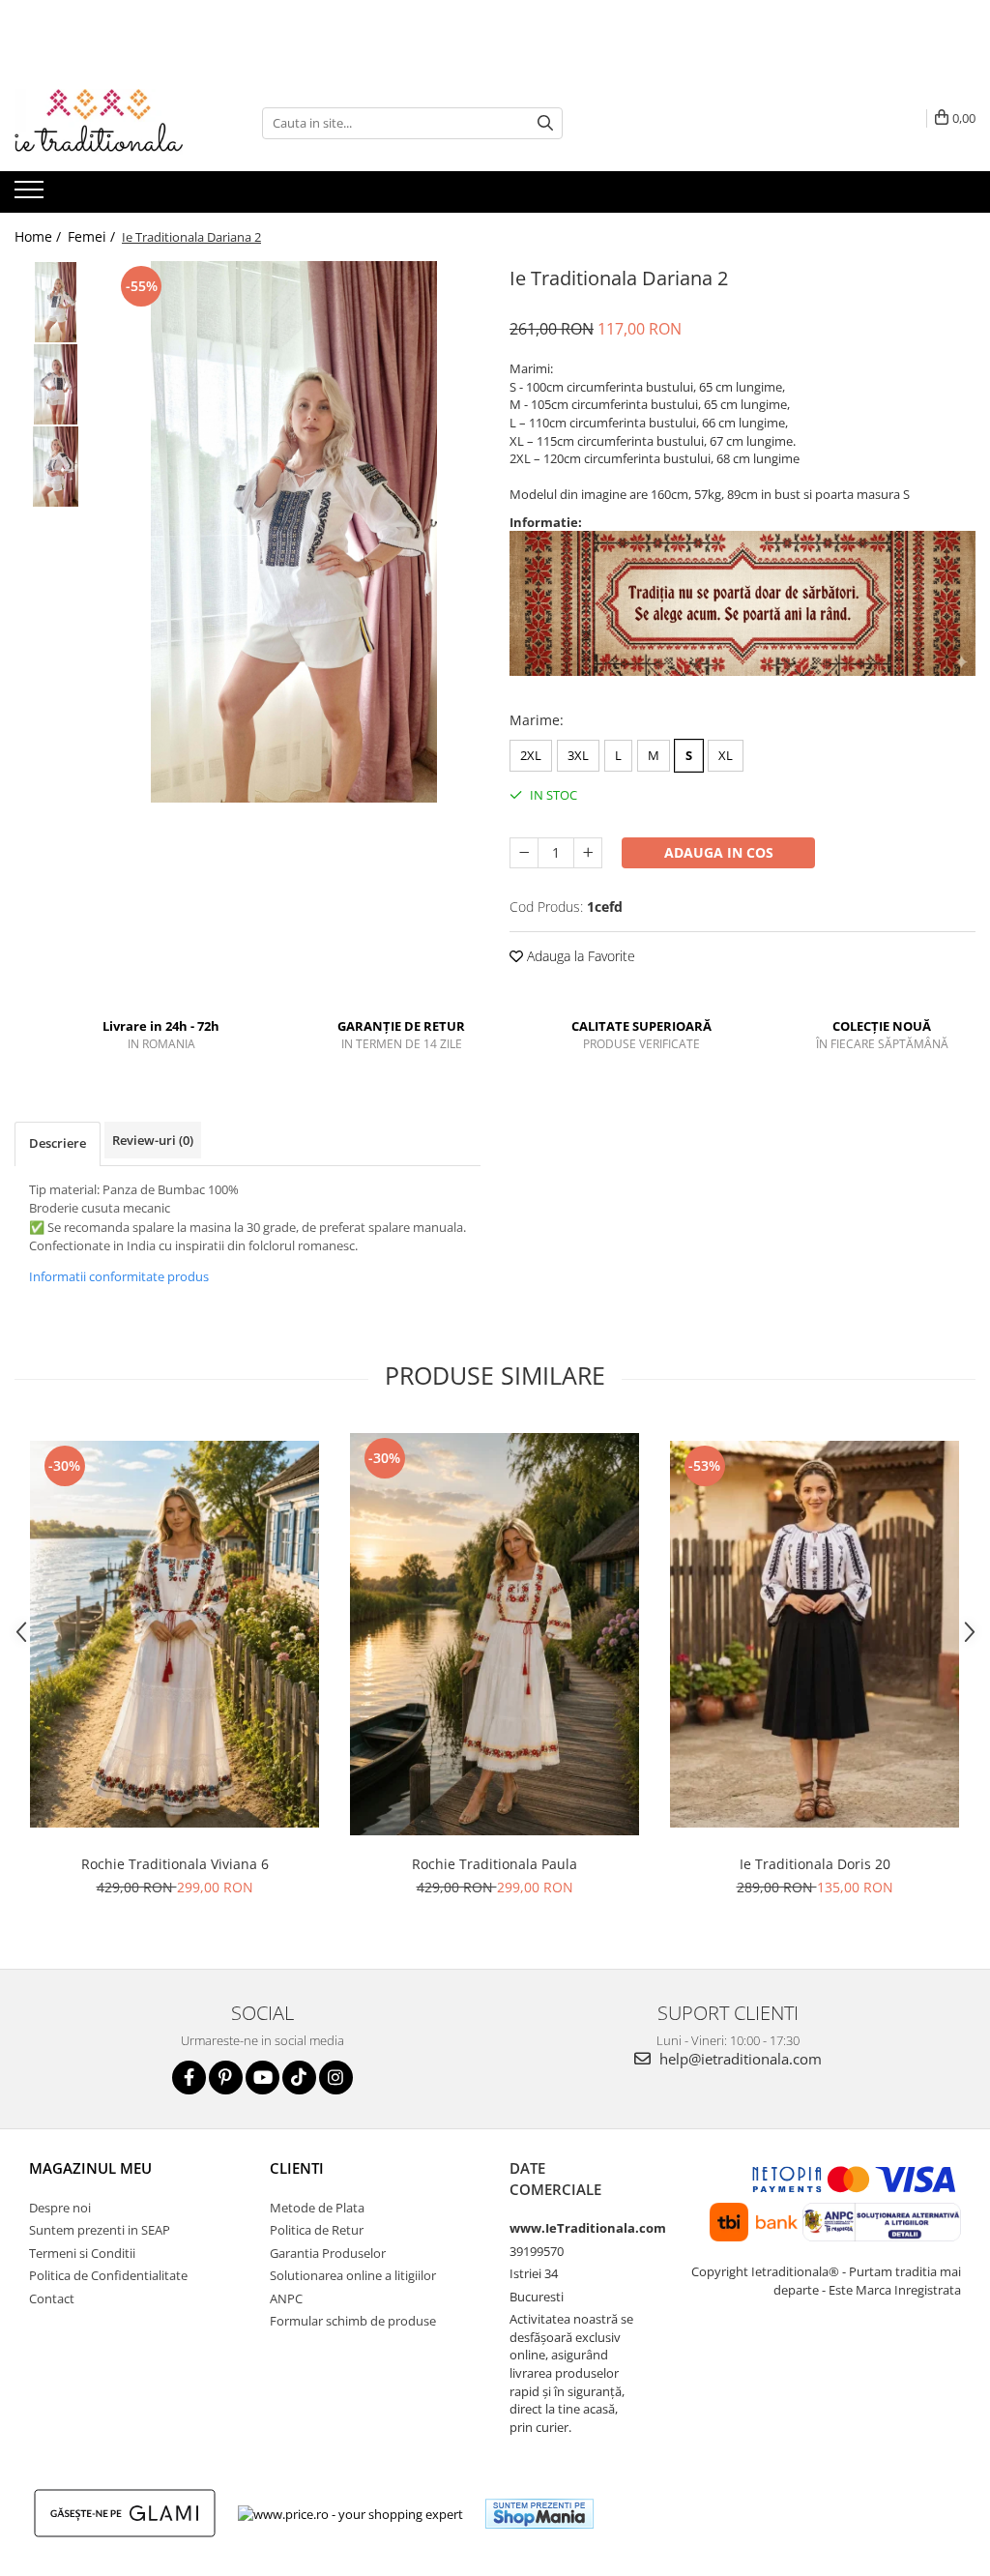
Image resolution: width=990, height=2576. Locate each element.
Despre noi (60, 2208)
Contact (52, 2298)
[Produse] (31, 195)
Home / (40, 236)
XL (726, 755)
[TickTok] (299, 2078)
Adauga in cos (719, 852)
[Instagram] (336, 2078)
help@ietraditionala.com (739, 2059)
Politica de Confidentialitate (108, 2275)
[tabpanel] (293, 532)
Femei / (93, 236)
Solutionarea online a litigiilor (353, 2275)
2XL (531, 755)
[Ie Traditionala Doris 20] (815, 1634)
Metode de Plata (317, 2208)
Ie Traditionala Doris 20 (815, 1864)
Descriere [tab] (58, 1143)
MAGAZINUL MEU (90, 2168)
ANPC (286, 2298)
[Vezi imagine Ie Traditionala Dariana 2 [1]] (56, 384)
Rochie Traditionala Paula (495, 1864)
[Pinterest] (226, 2078)
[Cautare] (545, 123)
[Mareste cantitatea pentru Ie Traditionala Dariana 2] (588, 853)
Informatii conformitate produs (119, 1276)
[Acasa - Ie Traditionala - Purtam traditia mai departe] (111, 123)
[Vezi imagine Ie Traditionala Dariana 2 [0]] (56, 302)
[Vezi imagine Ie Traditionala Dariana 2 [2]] (56, 467)
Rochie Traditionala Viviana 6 (175, 1864)
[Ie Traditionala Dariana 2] (293, 532)
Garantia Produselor (328, 2253)
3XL (578, 755)
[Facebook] (189, 2078)
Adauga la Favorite (579, 956)
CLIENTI (297, 2168)
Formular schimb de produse (353, 2321)
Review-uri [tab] (153, 1140)
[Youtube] (262, 2078)
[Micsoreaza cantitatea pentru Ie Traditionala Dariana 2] (524, 853)
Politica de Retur (317, 2230)
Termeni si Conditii (82, 2253)
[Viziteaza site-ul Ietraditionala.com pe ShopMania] (539, 2514)
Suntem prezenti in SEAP (100, 2230)
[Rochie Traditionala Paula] (495, 1635)
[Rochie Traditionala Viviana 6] (175, 1635)
